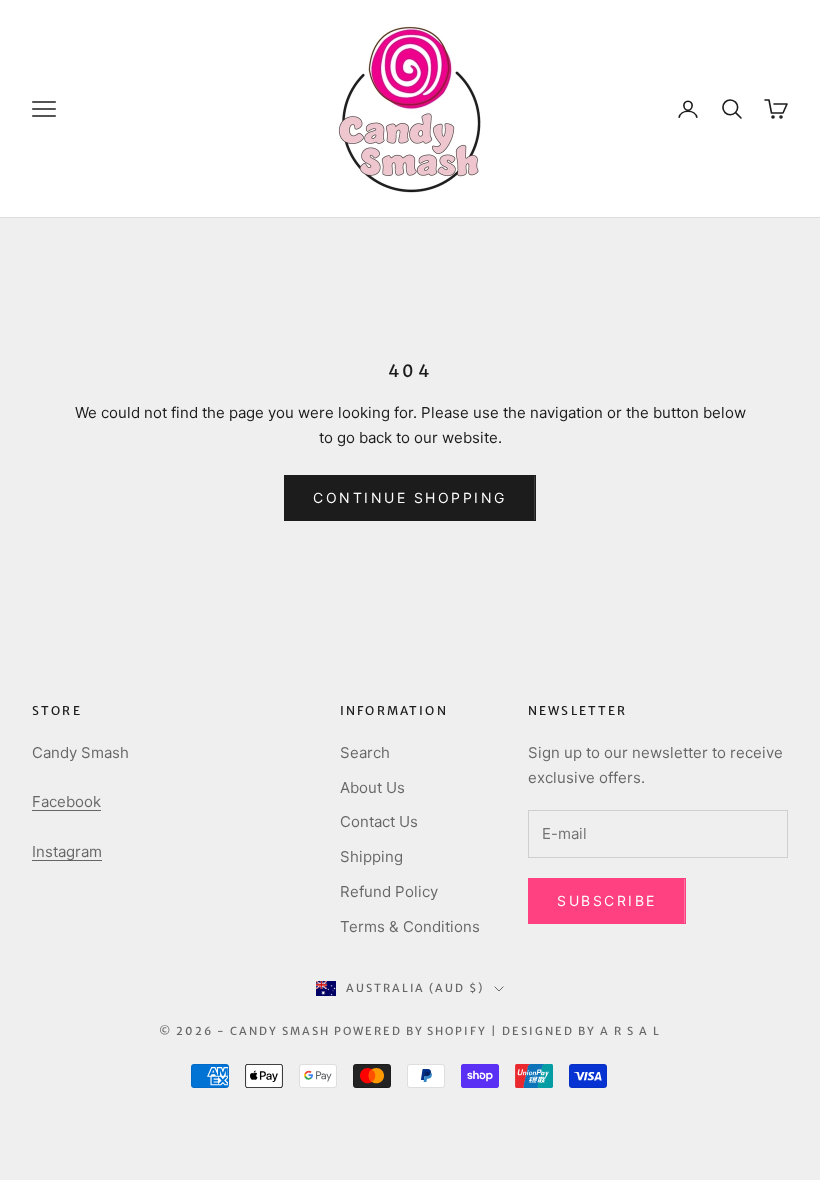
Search (365, 752)
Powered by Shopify (411, 1031)
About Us (372, 787)
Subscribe (607, 900)
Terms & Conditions (410, 926)
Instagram (67, 851)
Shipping (371, 856)
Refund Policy (389, 891)
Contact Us (379, 821)
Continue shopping (410, 497)
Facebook (66, 801)
